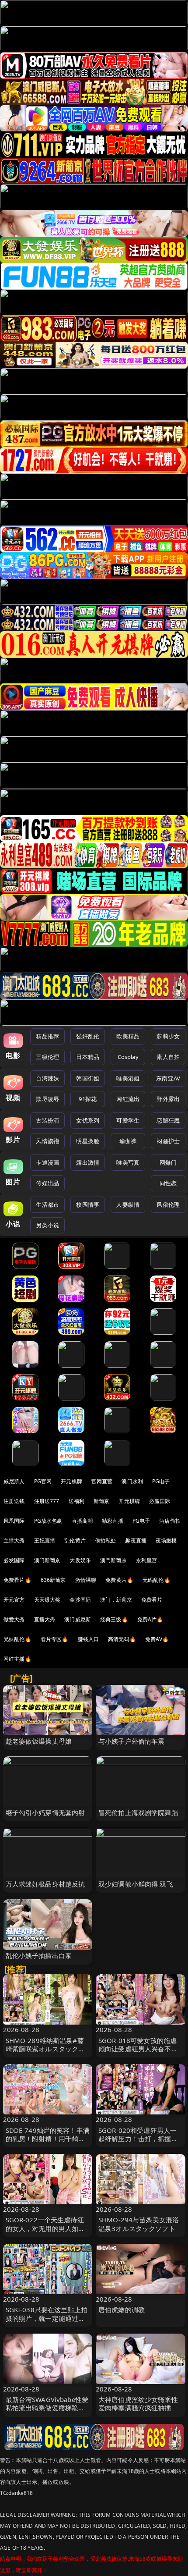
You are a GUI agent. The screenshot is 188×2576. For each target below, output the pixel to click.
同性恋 (168, 1183)
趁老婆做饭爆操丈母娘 (39, 1741)
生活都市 (47, 1205)
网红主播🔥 (17, 1659)
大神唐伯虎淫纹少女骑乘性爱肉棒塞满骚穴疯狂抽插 (138, 2404)
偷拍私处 (106, 1540)
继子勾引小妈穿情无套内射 (45, 1812)
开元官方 (14, 1600)
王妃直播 (45, 1540)
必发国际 (14, 1560)
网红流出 (128, 1099)
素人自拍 (168, 1057)
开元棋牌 (71, 1481)
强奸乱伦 (88, 1036)
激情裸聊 (86, 1580)
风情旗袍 (47, 1141)
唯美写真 (128, 1162)
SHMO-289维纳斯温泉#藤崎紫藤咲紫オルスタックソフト (45, 2049)
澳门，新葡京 (116, 1600)
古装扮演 (47, 1120)
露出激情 (88, 1162)
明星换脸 (88, 1141)
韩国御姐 (88, 1078)
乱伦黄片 (75, 1540)
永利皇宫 (147, 1560)
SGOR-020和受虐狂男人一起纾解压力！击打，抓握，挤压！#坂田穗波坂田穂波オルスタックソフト (140, 2143)
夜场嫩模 (166, 1540)
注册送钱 (14, 1501)
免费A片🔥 (150, 1619)
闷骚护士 (168, 1141)
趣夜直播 (136, 1540)
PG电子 (161, 1481)
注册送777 (47, 1501)
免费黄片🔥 (119, 1580)
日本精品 (88, 1057)
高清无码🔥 (122, 1639)
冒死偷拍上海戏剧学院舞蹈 (138, 1812)
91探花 (88, 1099)
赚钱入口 (89, 1639)
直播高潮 (82, 1521)
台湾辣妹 (47, 1078)
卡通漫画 (47, 1162)
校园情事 (88, 1205)
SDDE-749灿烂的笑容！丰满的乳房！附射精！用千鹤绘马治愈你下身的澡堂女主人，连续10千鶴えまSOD (48, 2143)
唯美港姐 (128, 1078)
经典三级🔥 (114, 1619)
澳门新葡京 (47, 1560)
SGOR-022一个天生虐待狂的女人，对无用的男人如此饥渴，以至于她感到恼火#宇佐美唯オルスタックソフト (48, 2232)
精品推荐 (47, 1036)
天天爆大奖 (47, 1600)
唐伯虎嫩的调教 (122, 2310)
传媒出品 (47, 1183)
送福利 (77, 1501)
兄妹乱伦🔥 (17, 1639)
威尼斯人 (14, 1481)
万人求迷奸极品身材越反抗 (45, 1884)
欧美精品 (128, 1036)
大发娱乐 (80, 1560)
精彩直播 (113, 1521)
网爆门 (168, 1162)
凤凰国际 (14, 1521)
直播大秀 (45, 1619)
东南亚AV (168, 1078)
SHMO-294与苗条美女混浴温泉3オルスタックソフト (139, 2224)
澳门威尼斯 (78, 1619)
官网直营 (102, 1481)
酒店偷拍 (170, 1521)
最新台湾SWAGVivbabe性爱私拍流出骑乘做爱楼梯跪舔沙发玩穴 (47, 2408)
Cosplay (128, 1057)
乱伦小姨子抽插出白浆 (39, 1955)
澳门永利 (132, 1481)
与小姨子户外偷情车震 (132, 1741)
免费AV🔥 (157, 1639)
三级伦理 (47, 1057)
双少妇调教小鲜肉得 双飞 (136, 1884)
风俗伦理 (168, 1205)
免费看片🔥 (17, 1580)
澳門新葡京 (113, 1560)
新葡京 (101, 1501)
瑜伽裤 (128, 1141)
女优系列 (88, 1120)
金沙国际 (80, 1600)
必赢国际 (160, 1501)
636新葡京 (53, 1580)
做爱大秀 (14, 1619)
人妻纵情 (128, 1205)
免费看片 (152, 1600)
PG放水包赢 (48, 1521)
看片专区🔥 (55, 1639)
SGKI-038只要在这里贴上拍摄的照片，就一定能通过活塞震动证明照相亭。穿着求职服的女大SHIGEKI (47, 2322)
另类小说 (47, 1225)
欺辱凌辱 (47, 1099)
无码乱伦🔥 (157, 1580)
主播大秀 (14, 1540)
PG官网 (43, 1481)
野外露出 (168, 1099)
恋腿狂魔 (168, 1120)
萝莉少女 (168, 1036)
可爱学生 (128, 1120)
